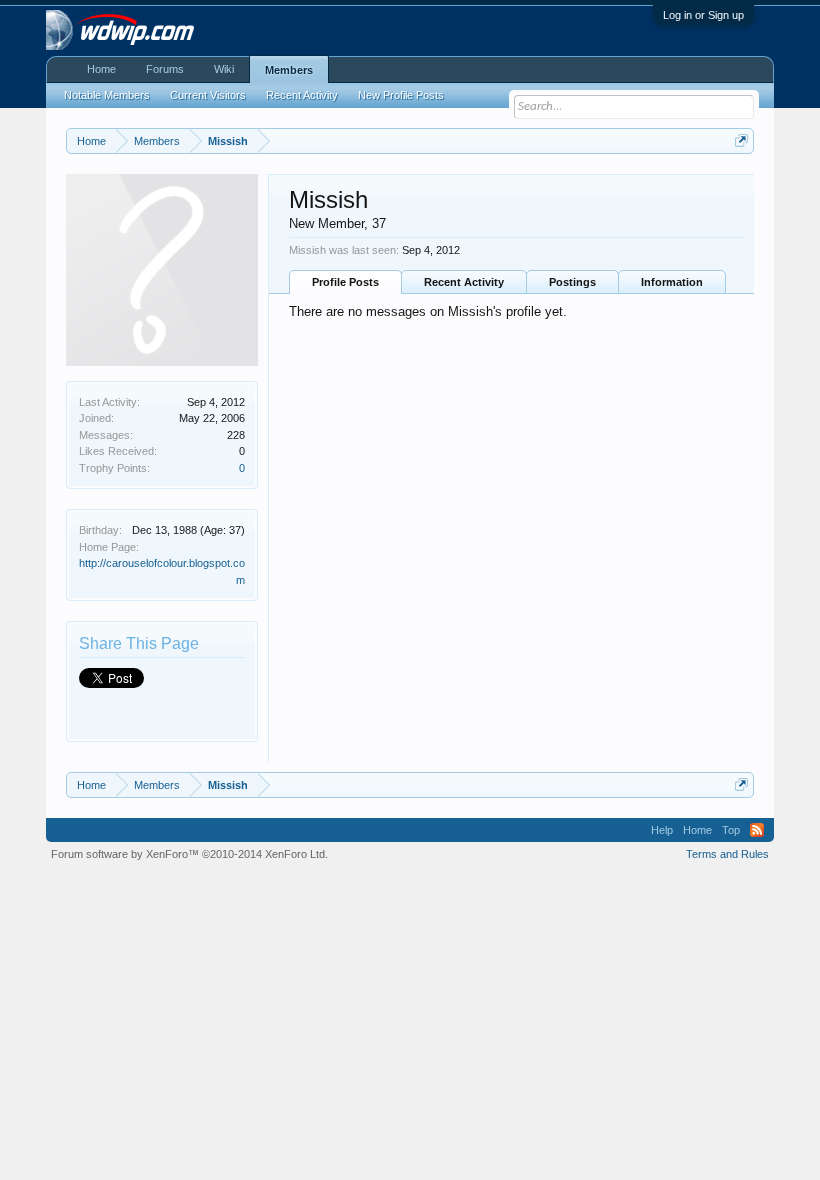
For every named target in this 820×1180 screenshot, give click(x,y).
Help (662, 830)
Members (289, 70)
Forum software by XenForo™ (189, 854)
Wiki (224, 69)
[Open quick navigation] (741, 140)
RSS (757, 830)
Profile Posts (345, 282)
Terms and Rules (727, 854)
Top (731, 830)
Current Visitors (208, 95)
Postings (572, 282)
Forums (165, 69)
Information (672, 282)
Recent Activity (464, 282)
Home (101, 69)
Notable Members (107, 95)
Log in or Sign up (703, 15)
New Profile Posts (401, 95)
